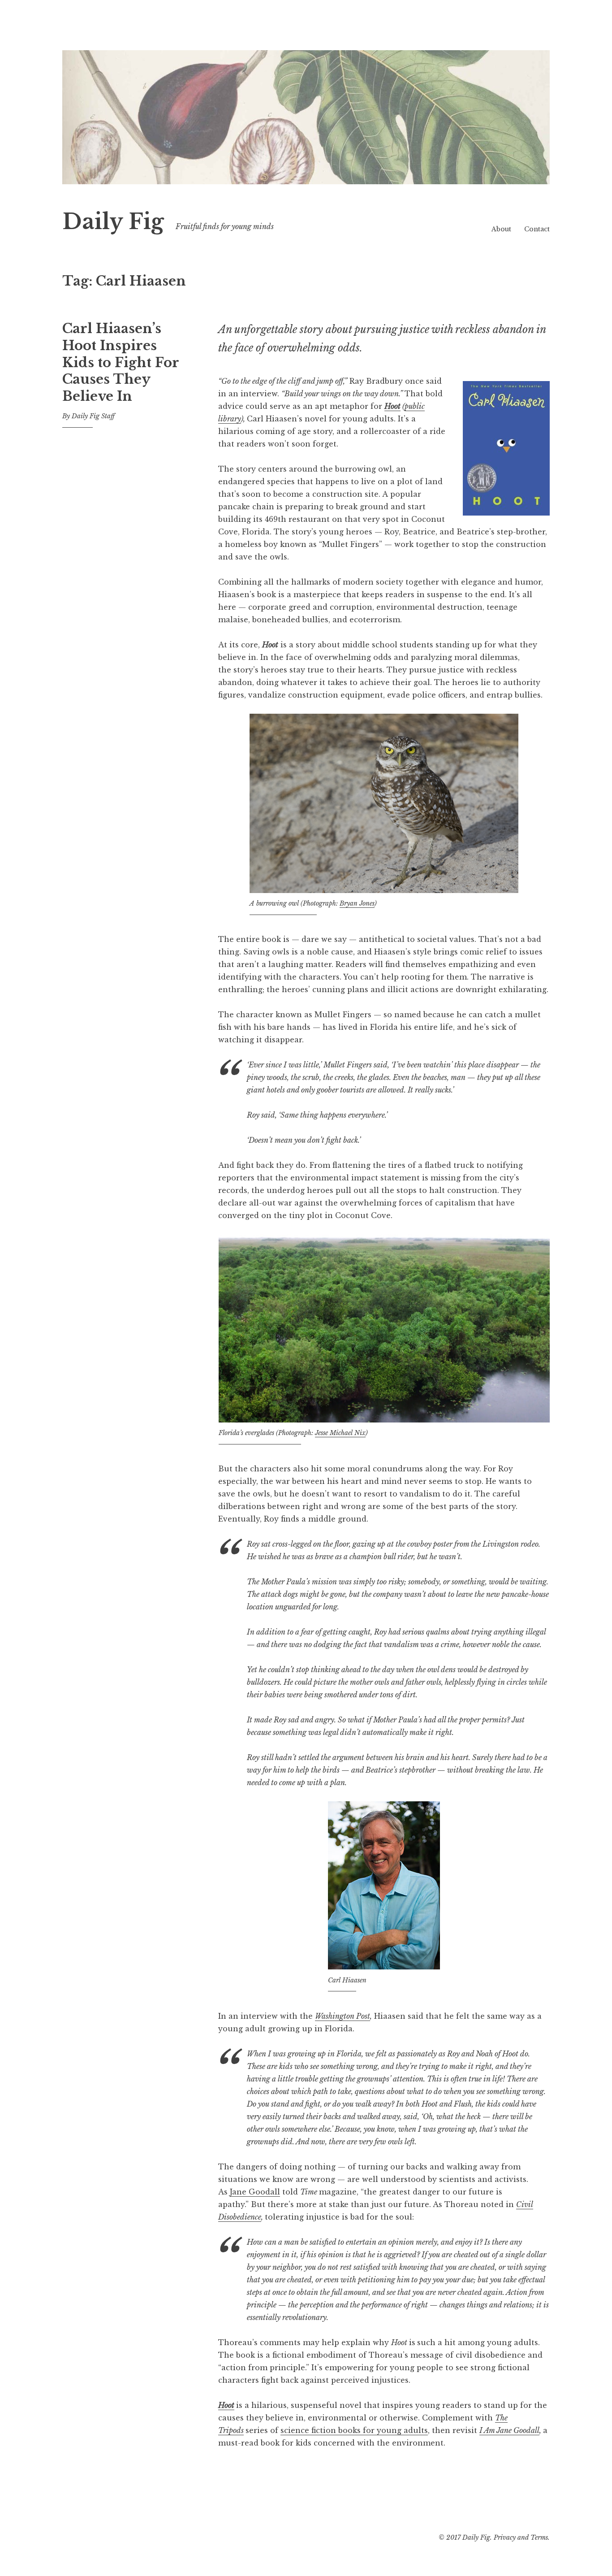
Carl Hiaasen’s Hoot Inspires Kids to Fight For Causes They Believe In (121, 362)
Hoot (392, 406)
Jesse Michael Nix (340, 1433)
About (501, 229)
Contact (537, 229)
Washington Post (343, 2016)
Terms (539, 2537)
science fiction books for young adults (354, 2430)
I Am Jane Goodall (509, 2430)
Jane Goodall (255, 2192)
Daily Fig (113, 222)
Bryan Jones (357, 903)
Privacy (505, 2537)
